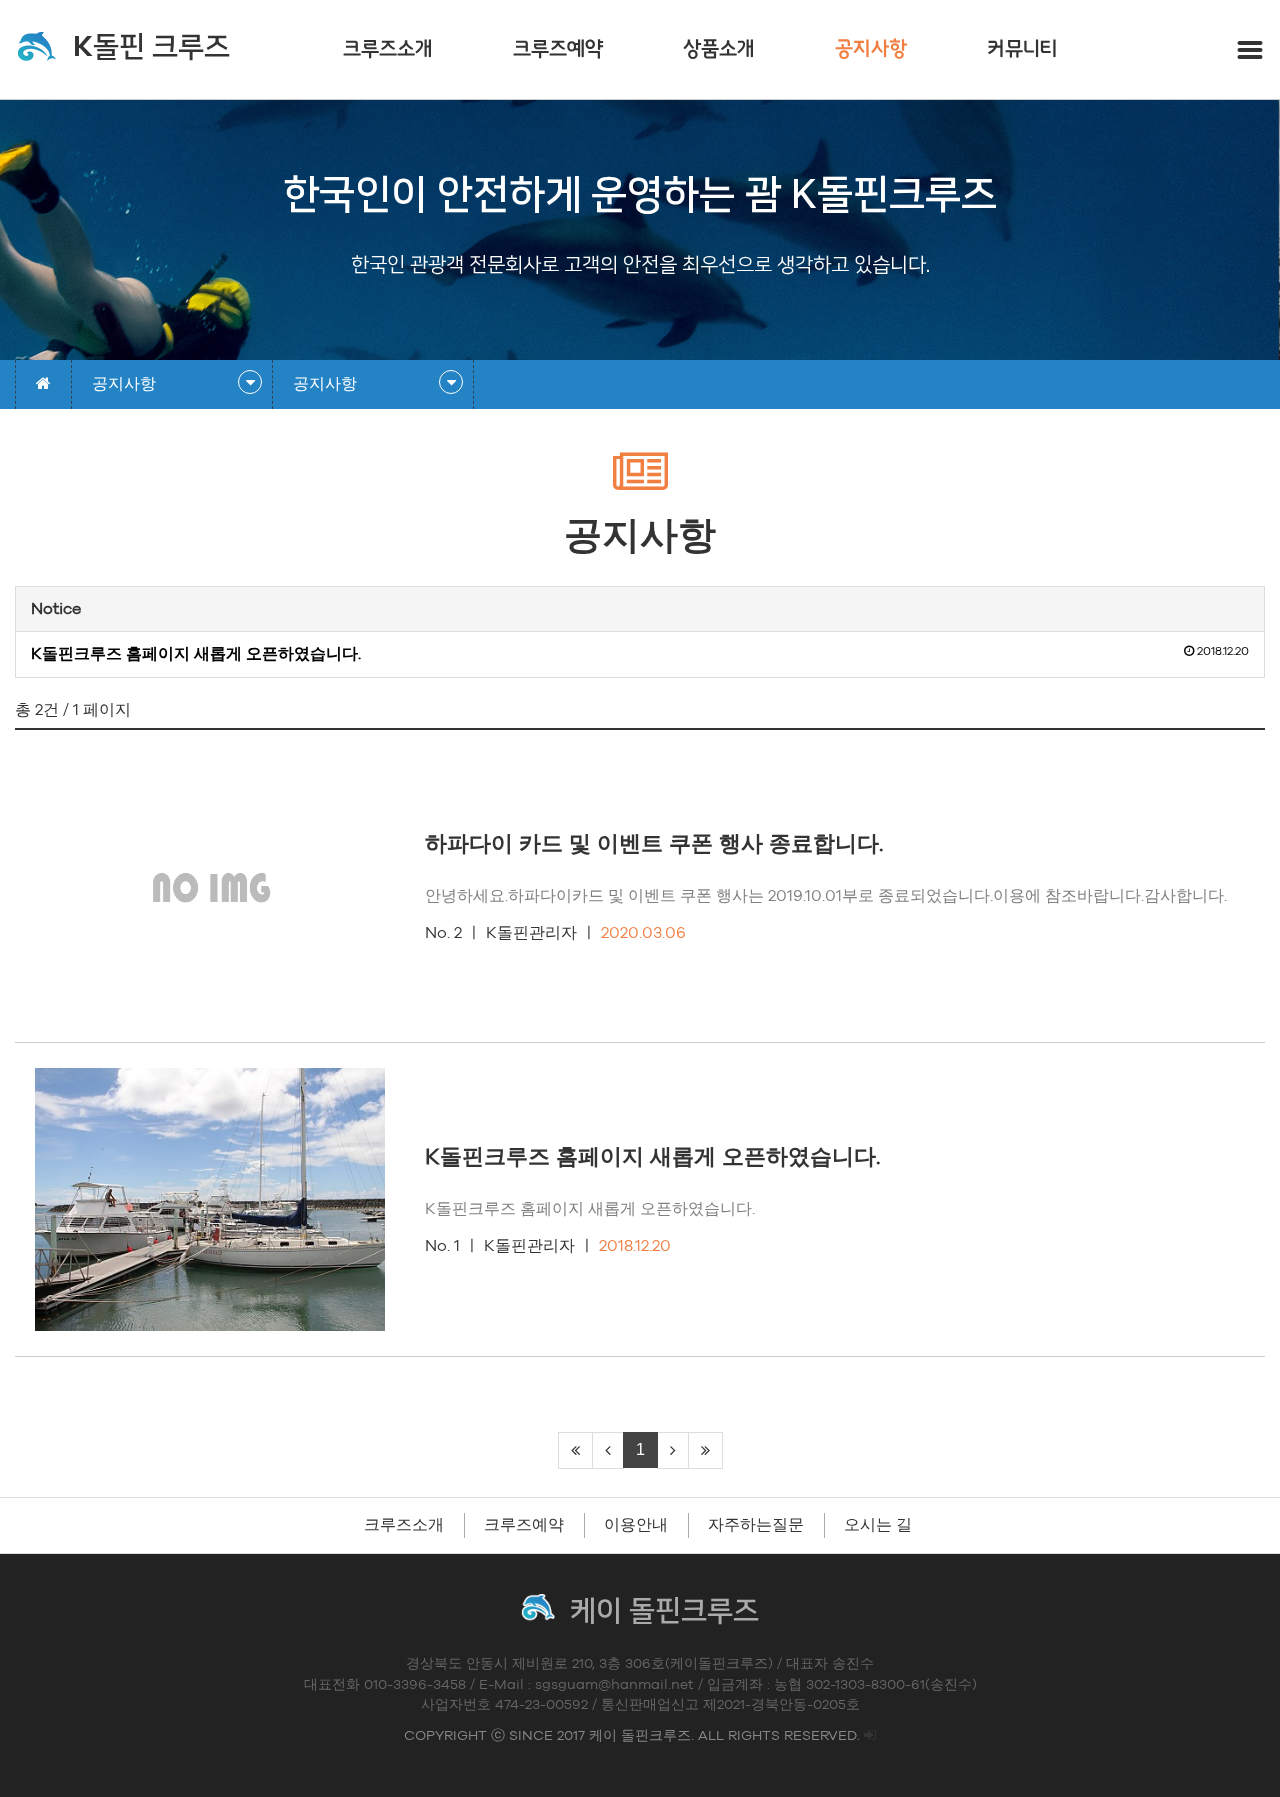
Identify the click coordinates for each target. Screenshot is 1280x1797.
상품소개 (719, 49)
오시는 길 (878, 1525)
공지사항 (871, 49)
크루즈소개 (388, 49)
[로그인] (870, 1736)
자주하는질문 (756, 1525)
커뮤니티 (1022, 49)
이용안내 (636, 1525)
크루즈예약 (558, 49)
